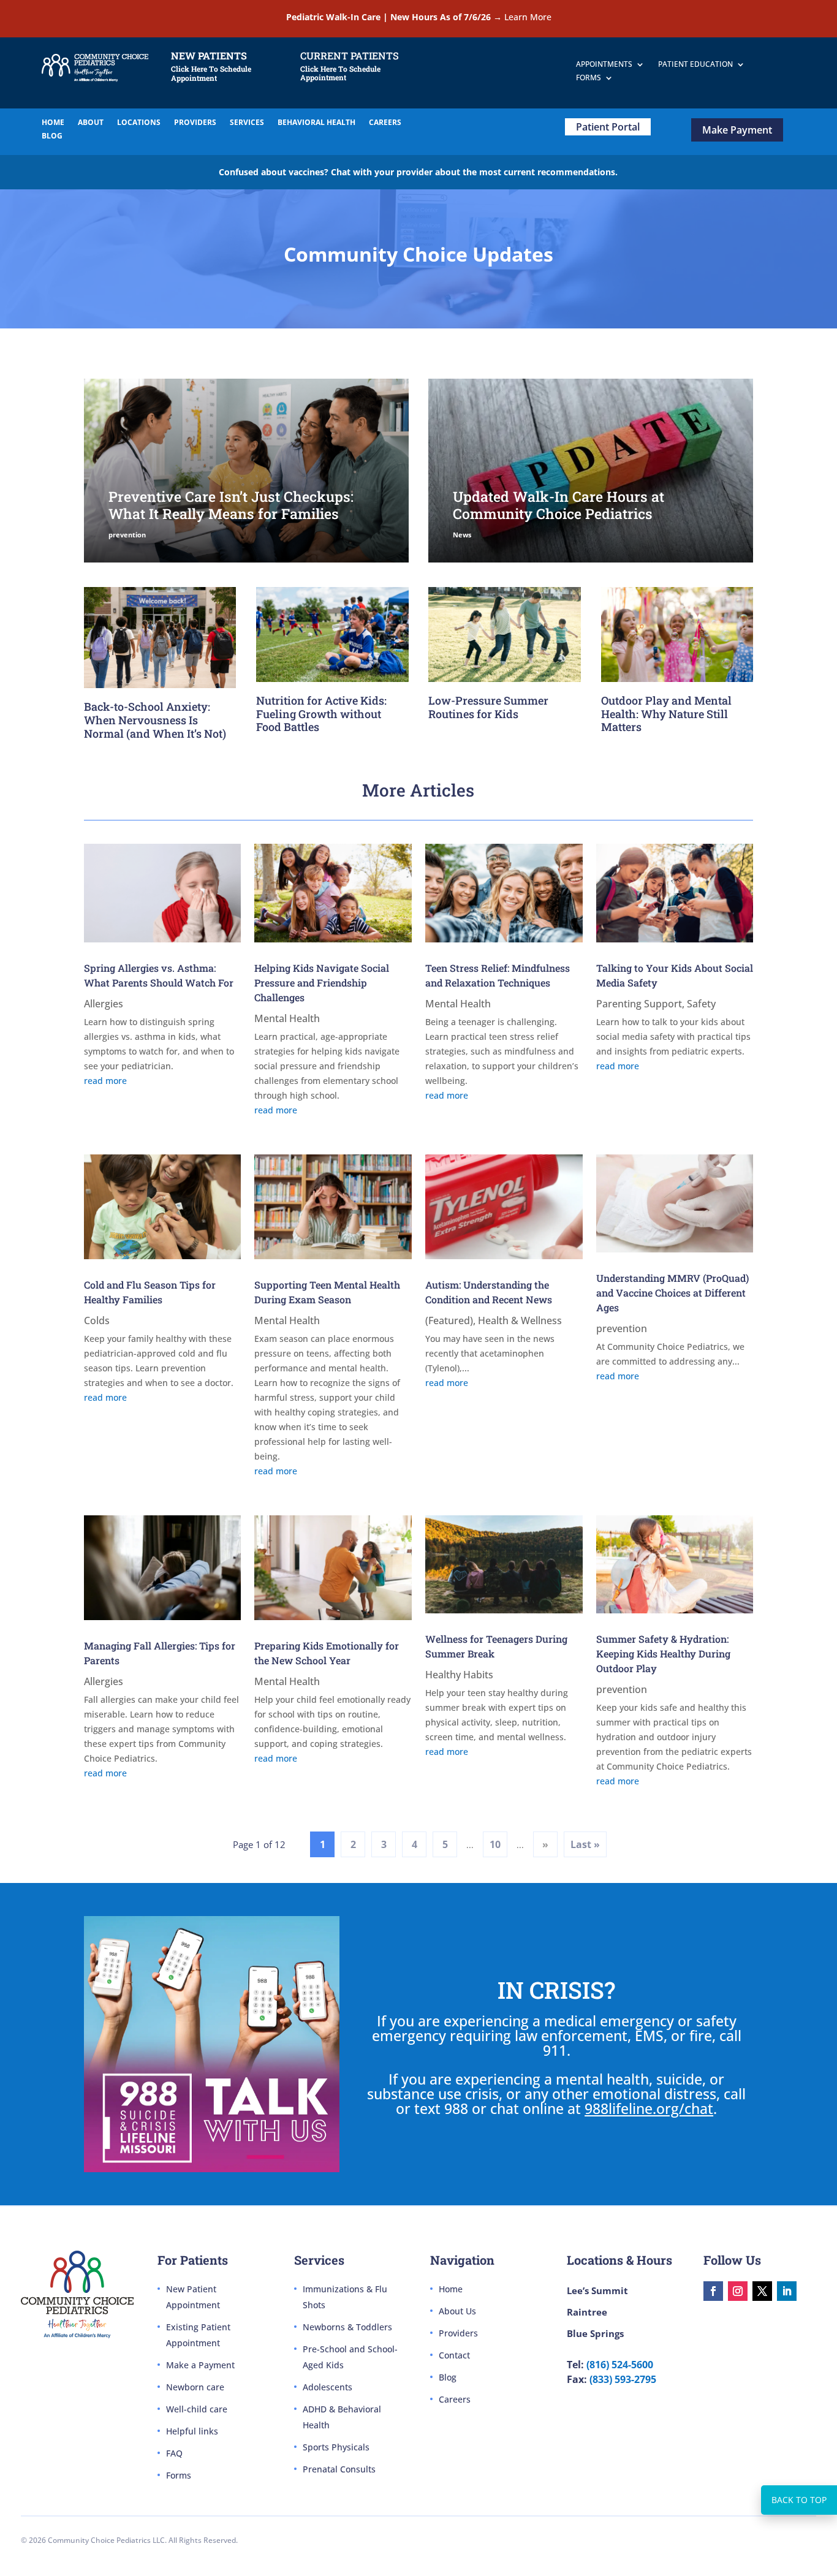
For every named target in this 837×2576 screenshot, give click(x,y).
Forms (179, 2475)
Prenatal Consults (339, 2469)
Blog (448, 2377)
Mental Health (287, 1018)
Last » (585, 1844)
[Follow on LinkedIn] (787, 2291)
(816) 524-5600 (620, 2365)
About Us (457, 2311)
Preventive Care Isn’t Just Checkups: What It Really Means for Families (231, 505)
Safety (701, 1004)
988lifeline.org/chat (649, 2108)
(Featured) (449, 1320)
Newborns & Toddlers (347, 2327)
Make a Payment (200, 2365)
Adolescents (328, 2387)
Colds (97, 1320)
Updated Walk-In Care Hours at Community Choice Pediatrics (559, 505)
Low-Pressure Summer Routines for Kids (488, 707)
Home (451, 2289)
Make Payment (737, 130)
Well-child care (197, 2409)
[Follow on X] (762, 2291)
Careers (455, 2399)
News (462, 535)
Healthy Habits (459, 1675)
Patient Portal (608, 127)
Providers (458, 2333)
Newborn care (195, 2387)
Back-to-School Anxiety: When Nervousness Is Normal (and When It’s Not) (155, 720)
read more (105, 1081)
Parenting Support (639, 1004)
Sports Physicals (336, 2447)
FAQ (174, 2453)
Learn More (528, 17)
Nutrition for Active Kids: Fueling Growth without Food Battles (321, 714)
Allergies (104, 1004)
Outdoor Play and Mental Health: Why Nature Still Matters (666, 714)
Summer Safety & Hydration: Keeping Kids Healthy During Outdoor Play (663, 1654)
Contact (454, 2355)
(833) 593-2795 (623, 2379)
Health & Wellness (520, 1320)
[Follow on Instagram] (738, 2291)
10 (495, 1844)
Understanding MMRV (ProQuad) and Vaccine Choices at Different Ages (672, 1293)
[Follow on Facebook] (713, 2291)
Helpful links (192, 2431)
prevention (127, 535)
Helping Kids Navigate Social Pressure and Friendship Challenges (322, 983)
